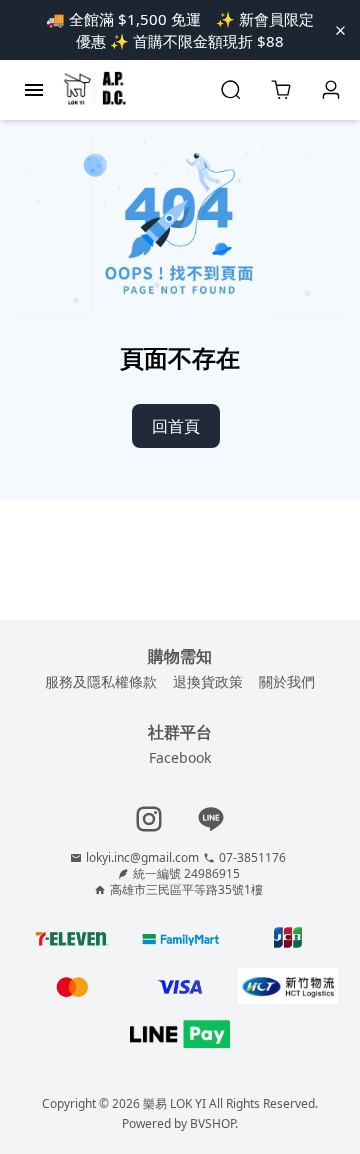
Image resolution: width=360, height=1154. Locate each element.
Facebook (180, 757)
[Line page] (211, 819)
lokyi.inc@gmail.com (142, 858)
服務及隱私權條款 (101, 681)
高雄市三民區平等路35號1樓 (186, 890)
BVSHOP (212, 1123)
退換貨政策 (208, 681)
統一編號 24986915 (186, 874)
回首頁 (176, 426)
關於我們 (287, 681)
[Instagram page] (149, 819)
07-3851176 (252, 858)
